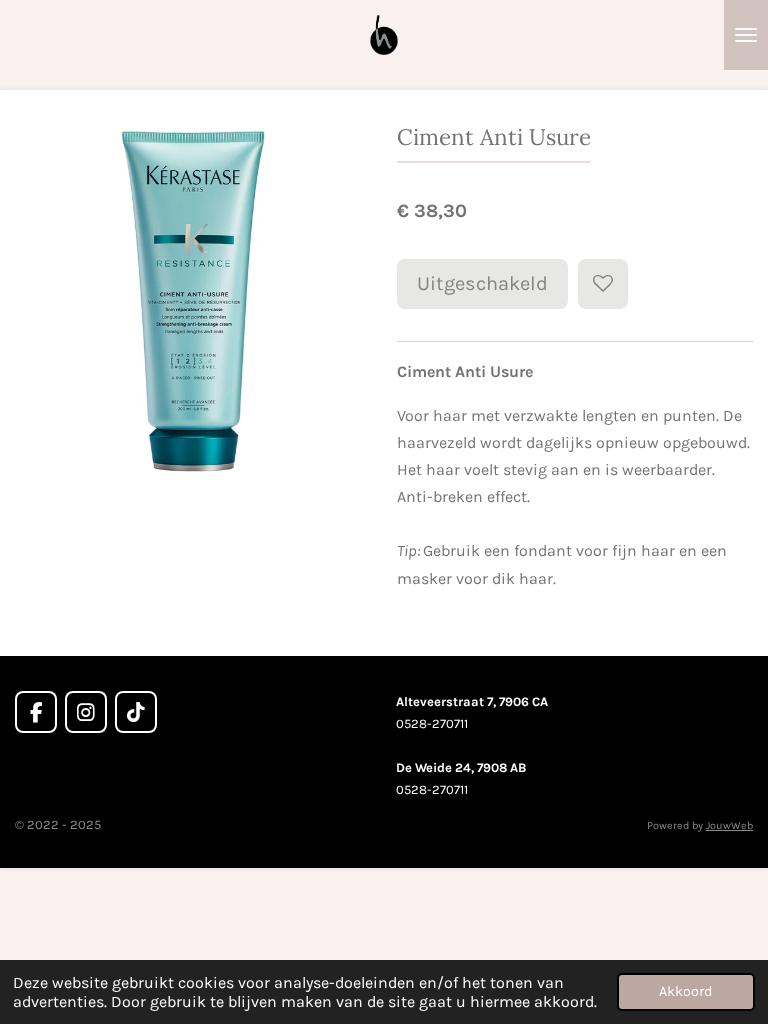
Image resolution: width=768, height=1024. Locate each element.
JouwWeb (729, 825)
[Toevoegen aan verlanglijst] (603, 284)
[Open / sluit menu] (746, 35)
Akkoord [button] (686, 991)
